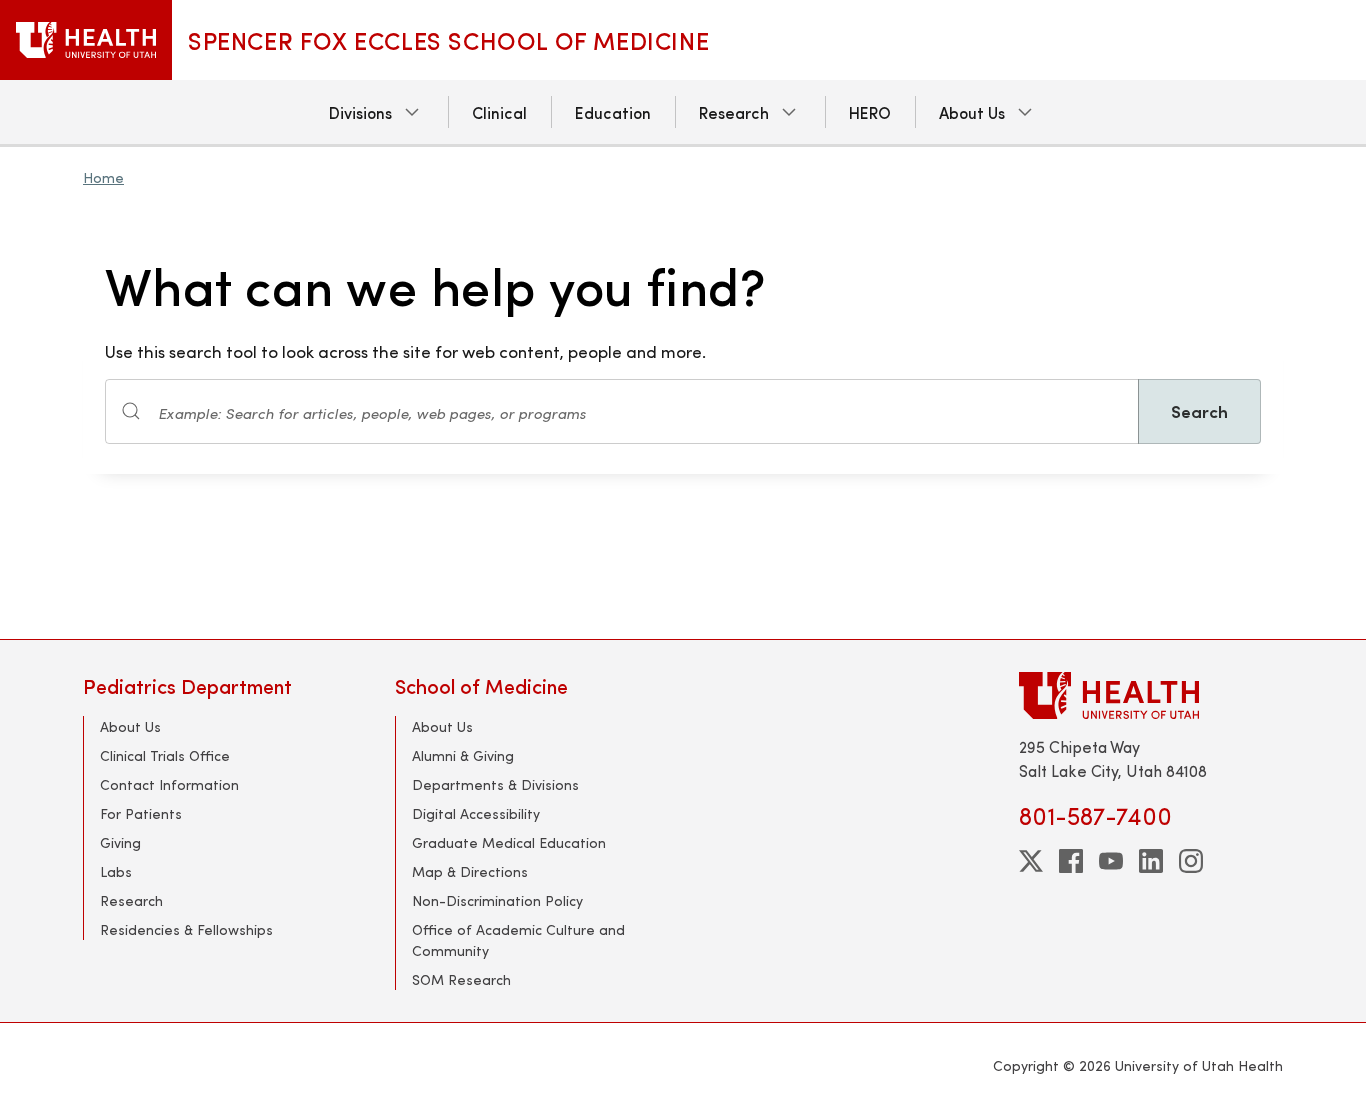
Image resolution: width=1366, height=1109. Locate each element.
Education (613, 112)
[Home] (86, 40)
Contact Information (169, 784)
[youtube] (1111, 861)
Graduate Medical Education (509, 842)
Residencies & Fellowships (186, 929)
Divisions (360, 112)
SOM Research (461, 979)
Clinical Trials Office (165, 755)
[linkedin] (1151, 861)
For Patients (141, 813)
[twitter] (1031, 861)
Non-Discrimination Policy (497, 900)
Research (734, 112)
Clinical (499, 112)
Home (103, 177)
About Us (972, 112)
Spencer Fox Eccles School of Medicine (448, 40)
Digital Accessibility (476, 813)
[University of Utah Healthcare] (1151, 695)
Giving (120, 842)
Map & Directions (470, 871)
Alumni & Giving (463, 755)
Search (1199, 411)
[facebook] (1071, 861)
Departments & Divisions (495, 784)
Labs (116, 871)
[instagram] (1191, 861)
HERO (870, 112)
